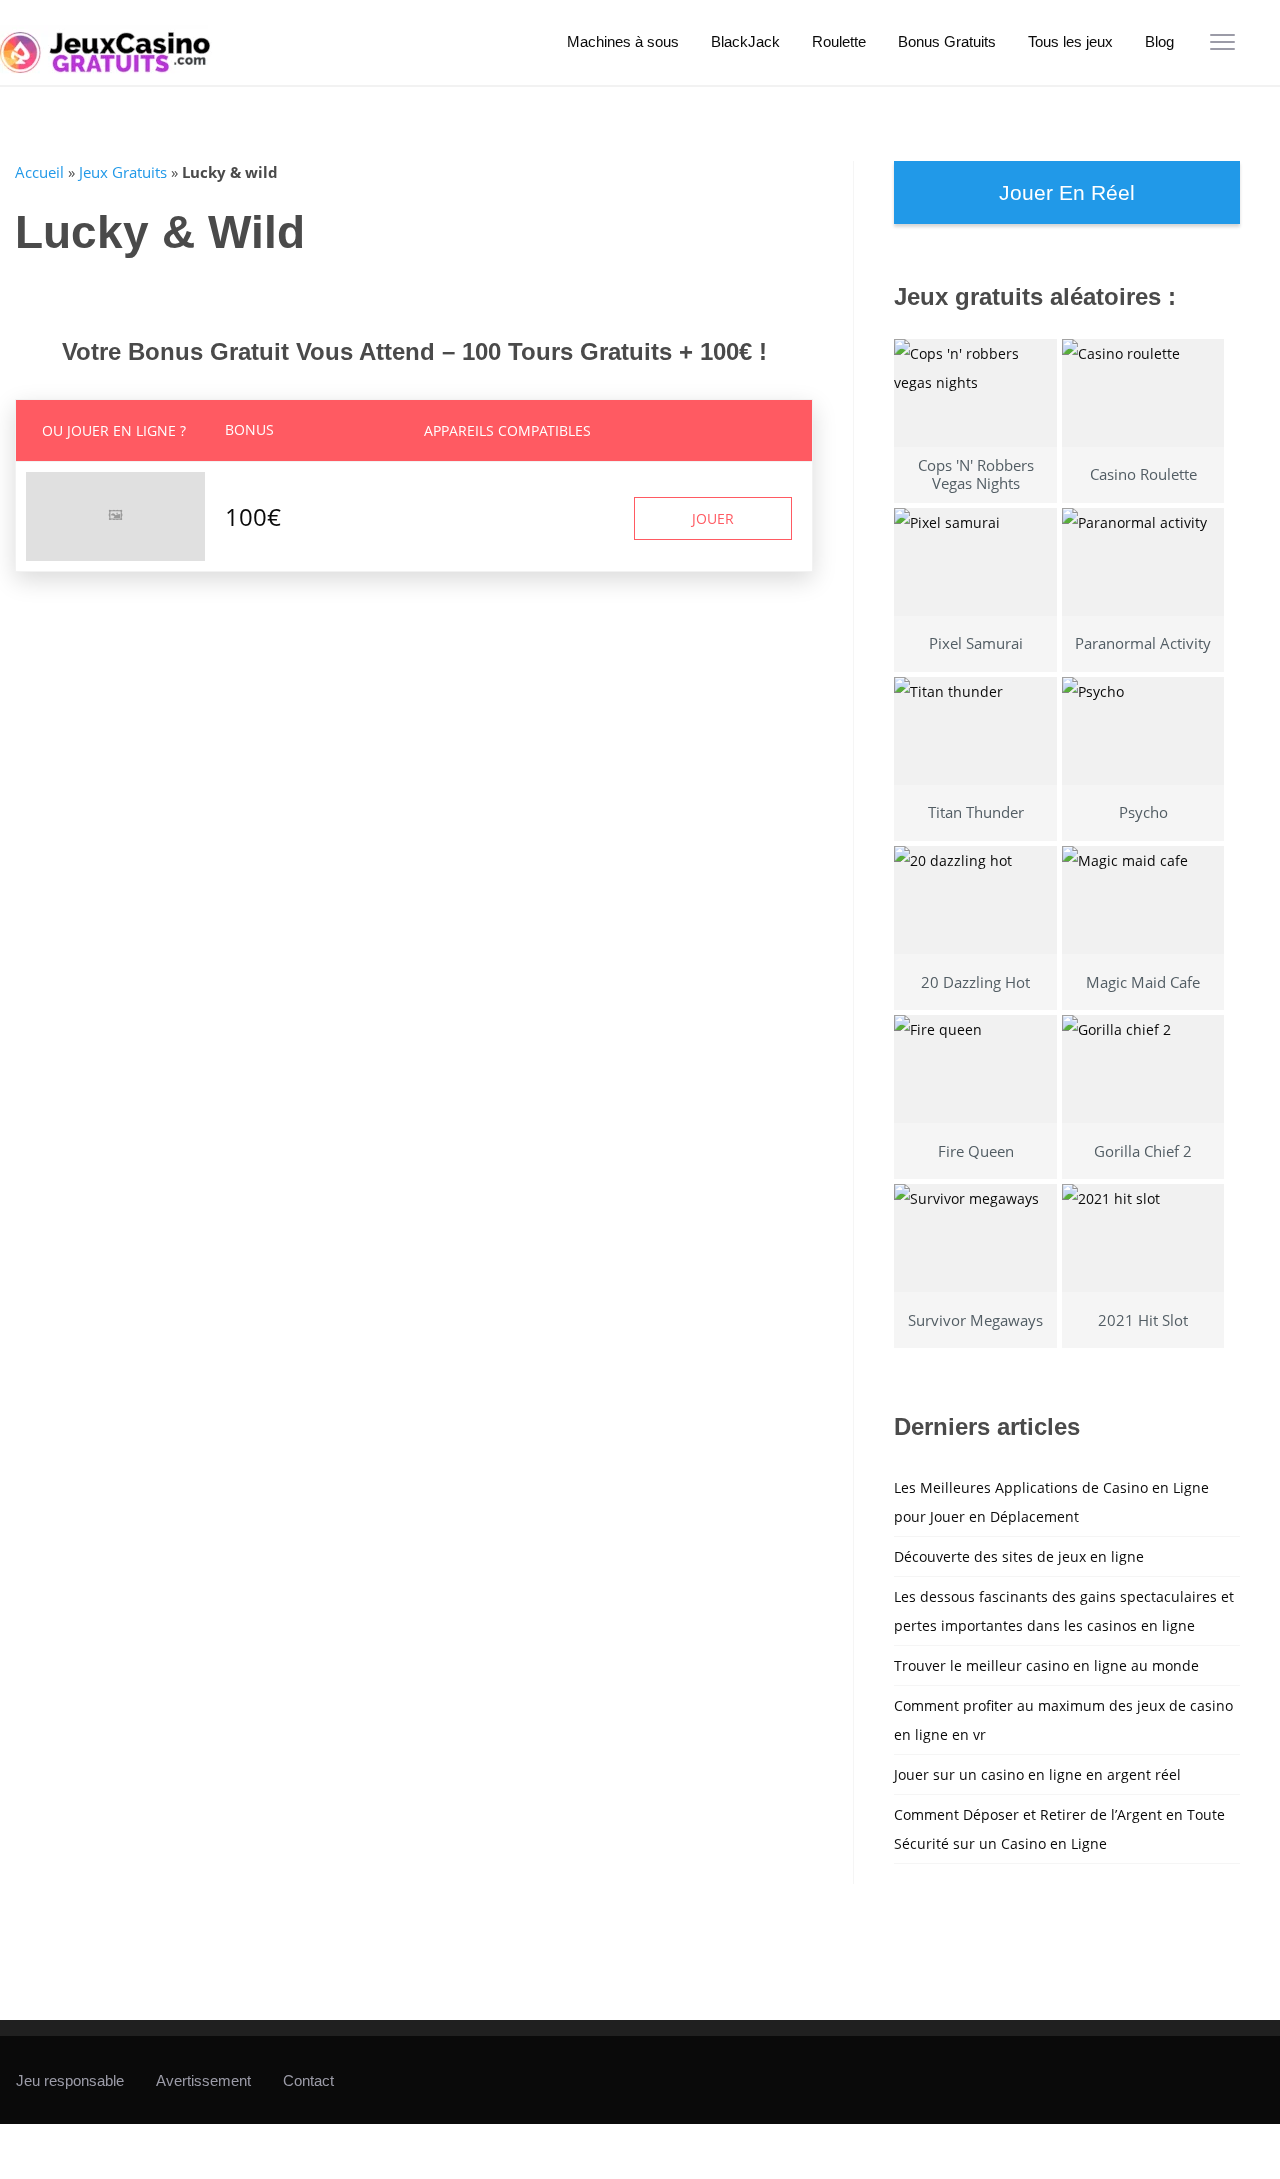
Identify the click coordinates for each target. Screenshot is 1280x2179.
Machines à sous (623, 41)
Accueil (39, 172)
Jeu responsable (70, 2080)
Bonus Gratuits (947, 41)
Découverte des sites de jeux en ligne (1019, 1556)
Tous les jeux (1070, 41)
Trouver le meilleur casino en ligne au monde (1046, 1665)
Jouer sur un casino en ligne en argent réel (1037, 1774)
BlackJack (745, 41)
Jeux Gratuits (123, 172)
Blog (1159, 41)
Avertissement (203, 2080)
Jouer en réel (1067, 192)
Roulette (839, 41)
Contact (308, 2080)
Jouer (713, 518)
